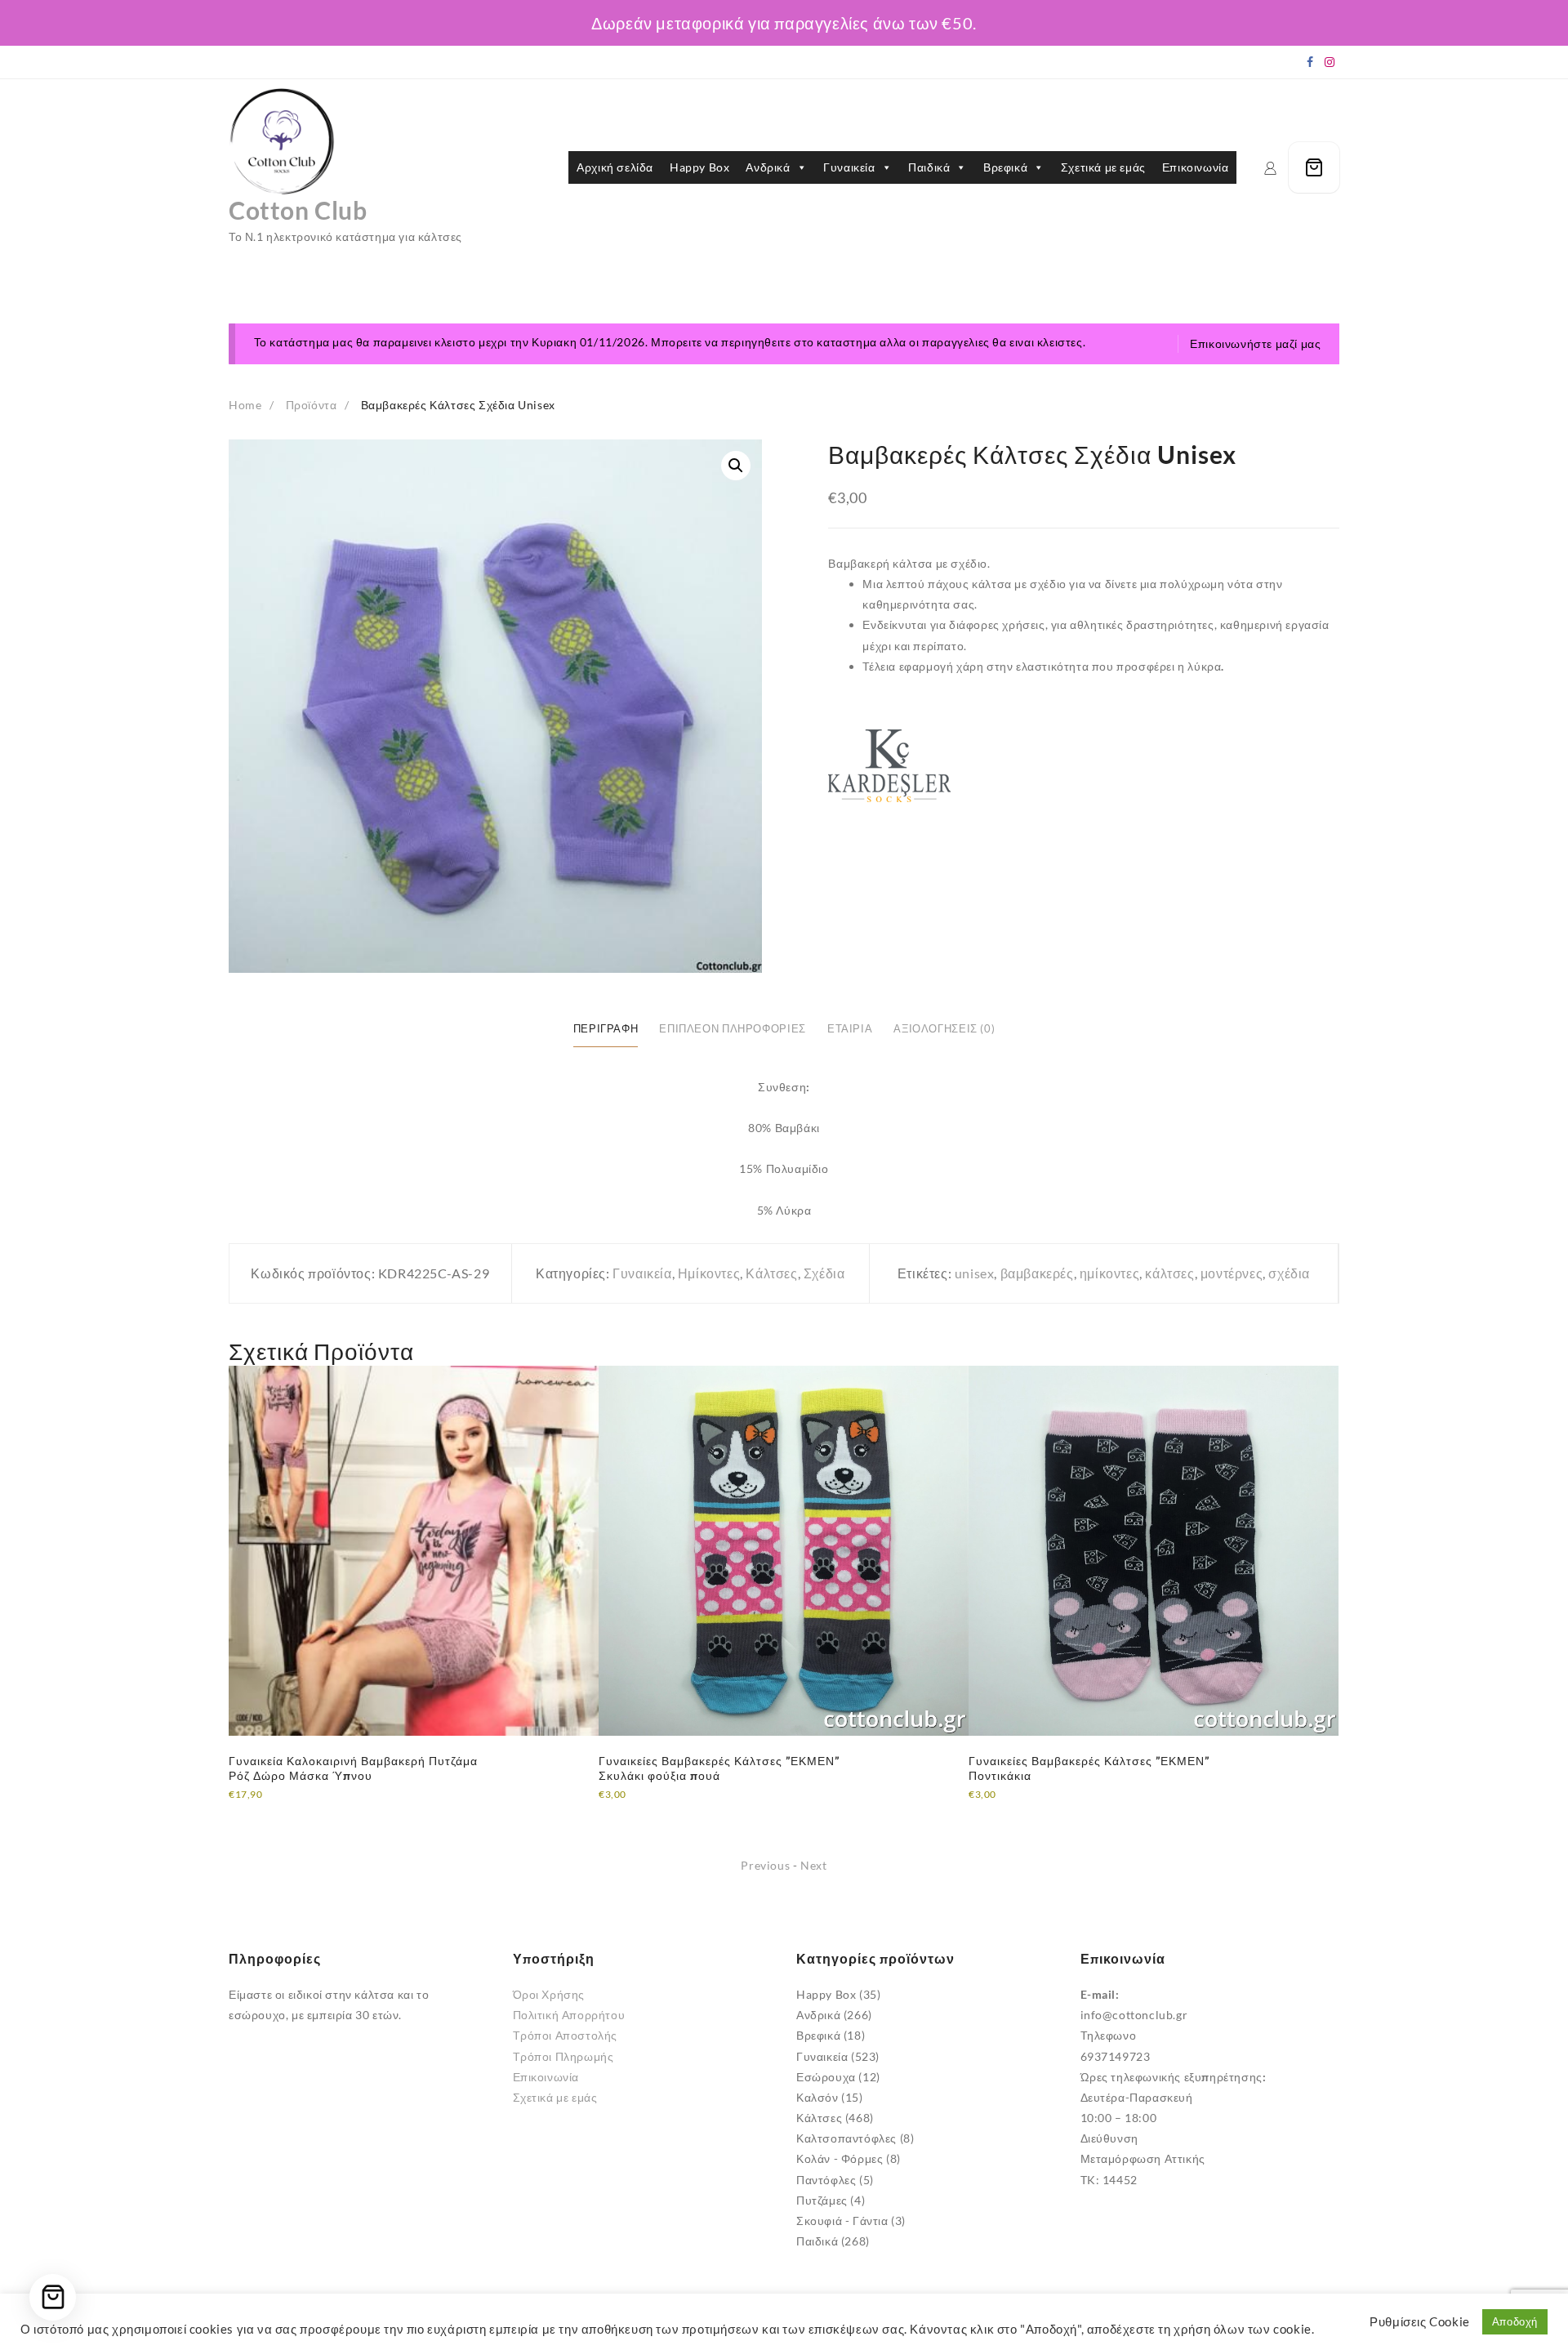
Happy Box (699, 167)
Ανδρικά (768, 167)
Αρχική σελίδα (615, 167)
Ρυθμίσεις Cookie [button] (1420, 2322)
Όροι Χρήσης (549, 1994)
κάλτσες (1169, 1273)
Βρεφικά (1005, 167)
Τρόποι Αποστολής (566, 2035)
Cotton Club (298, 210)
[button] (736, 466)
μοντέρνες (1232, 1273)
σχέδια (1289, 1273)
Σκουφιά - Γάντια (842, 2221)
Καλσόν (817, 2097)
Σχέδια (824, 1273)
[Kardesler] (889, 766)
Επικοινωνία (1196, 167)
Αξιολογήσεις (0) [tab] (944, 1029)
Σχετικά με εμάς (1103, 167)
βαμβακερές (1037, 1273)
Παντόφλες (826, 2180)
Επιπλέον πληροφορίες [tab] (733, 1029)
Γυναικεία (849, 167)
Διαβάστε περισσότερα (291, 1806)
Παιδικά (929, 167)
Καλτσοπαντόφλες (846, 2138)
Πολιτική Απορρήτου (569, 2015)
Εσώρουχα (826, 2077)
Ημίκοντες (709, 1273)
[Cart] (1314, 167)
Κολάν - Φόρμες (840, 2158)
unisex (975, 1273)
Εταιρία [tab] (850, 1029)
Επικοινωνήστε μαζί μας (1255, 343)
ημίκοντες (1109, 1273)
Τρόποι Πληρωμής (563, 2056)
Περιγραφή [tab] (606, 1029)
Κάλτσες (771, 1273)
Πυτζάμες (822, 2200)
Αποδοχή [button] (1515, 2321)
